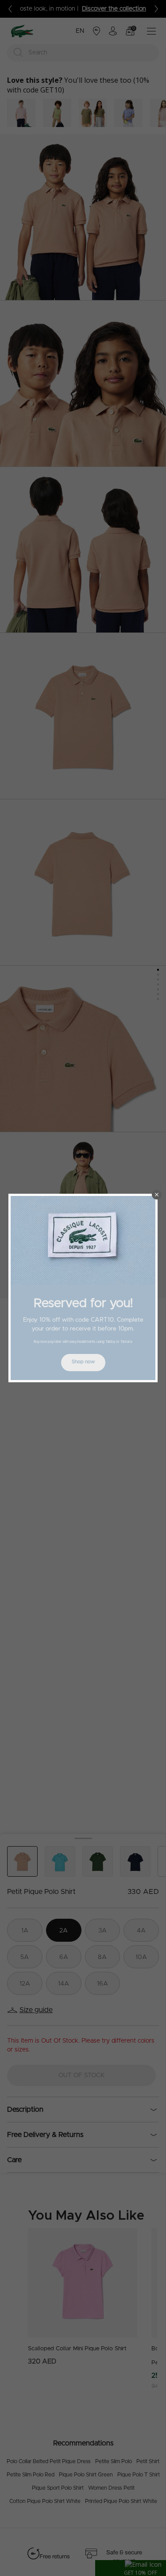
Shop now (83, 1362)
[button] (157, 1195)
